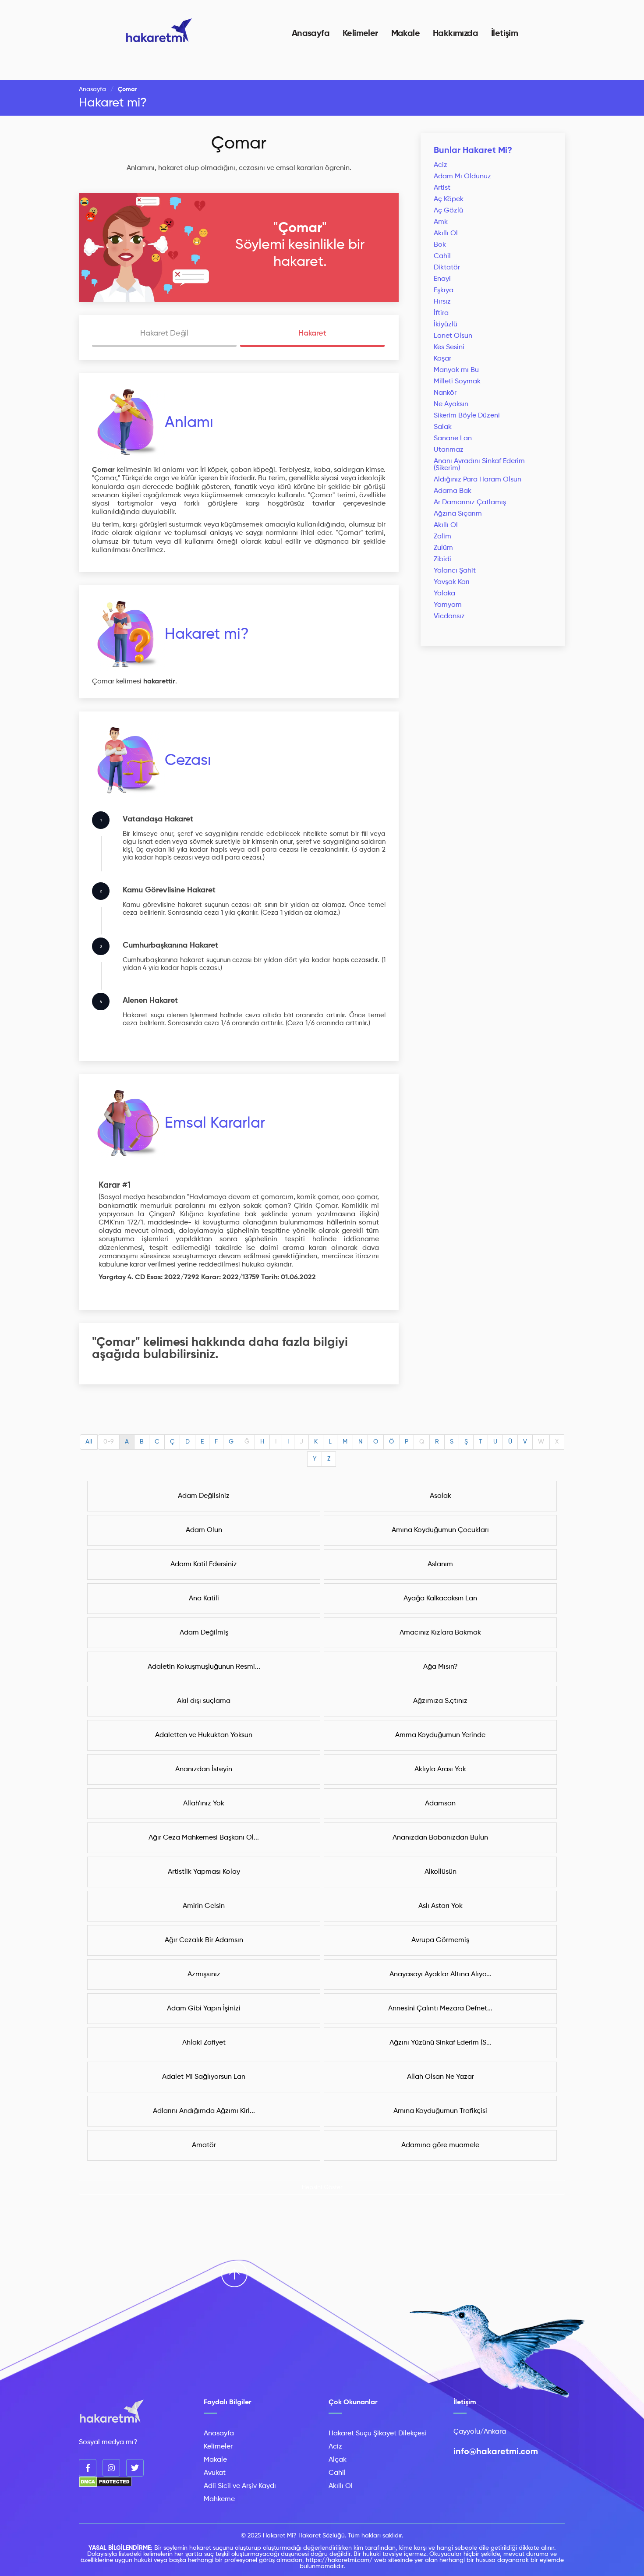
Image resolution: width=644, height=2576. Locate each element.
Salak (443, 427)
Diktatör (447, 268)
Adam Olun (204, 1530)
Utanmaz (449, 450)
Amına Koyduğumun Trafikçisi (440, 2111)
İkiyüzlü (446, 325)
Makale (405, 34)
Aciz (441, 165)
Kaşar (442, 359)
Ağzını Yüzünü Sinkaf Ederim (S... (441, 2043)
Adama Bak (453, 491)
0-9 (109, 1442)
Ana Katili (204, 1599)
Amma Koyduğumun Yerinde (440, 1735)
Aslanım (440, 1564)
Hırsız (442, 302)
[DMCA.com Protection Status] (105, 2485)
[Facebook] (88, 2468)
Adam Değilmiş (204, 1633)
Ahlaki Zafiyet (204, 2043)
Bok (440, 245)
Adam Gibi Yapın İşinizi (204, 2009)
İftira (441, 313)
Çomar (239, 144)
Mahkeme (219, 2499)
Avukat (215, 2473)
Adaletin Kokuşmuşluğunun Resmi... (204, 1667)
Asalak (441, 1496)
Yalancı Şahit (455, 571)
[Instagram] (111, 2468)
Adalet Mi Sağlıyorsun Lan (204, 2077)
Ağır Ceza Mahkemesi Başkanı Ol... (204, 1838)
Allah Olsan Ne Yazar (441, 2077)
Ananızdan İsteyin (204, 1769)
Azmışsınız (204, 1974)
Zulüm (443, 548)
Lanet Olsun (453, 336)
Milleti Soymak (457, 382)
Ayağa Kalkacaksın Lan (440, 1599)
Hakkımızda (455, 34)
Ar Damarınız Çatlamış (470, 502)
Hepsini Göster (322, 2187)
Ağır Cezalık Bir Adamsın (204, 1940)
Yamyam (448, 605)
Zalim (442, 537)
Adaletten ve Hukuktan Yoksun (204, 1735)
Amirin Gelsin (204, 1906)
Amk (441, 222)
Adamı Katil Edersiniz (204, 1564)
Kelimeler (360, 34)
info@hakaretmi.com (496, 2452)
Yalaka (444, 594)
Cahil (442, 256)
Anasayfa (311, 34)
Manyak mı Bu (456, 370)
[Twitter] (135, 2468)
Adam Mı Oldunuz (462, 177)
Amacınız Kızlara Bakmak (440, 1633)
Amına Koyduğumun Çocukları (440, 1530)
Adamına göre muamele (440, 2145)
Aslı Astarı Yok (441, 1906)
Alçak (338, 2460)
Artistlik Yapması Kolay (204, 1872)
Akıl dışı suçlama (204, 1701)
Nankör (445, 393)
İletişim (504, 34)
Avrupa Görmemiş (440, 1940)
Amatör (204, 2145)
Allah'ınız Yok (204, 1804)
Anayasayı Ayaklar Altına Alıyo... (441, 1974)
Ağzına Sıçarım (458, 514)
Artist (442, 188)
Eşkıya (444, 290)
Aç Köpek (449, 199)
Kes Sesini (449, 347)
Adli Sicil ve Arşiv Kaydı (240, 2486)
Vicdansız (449, 616)
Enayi (442, 279)
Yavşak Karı (452, 582)
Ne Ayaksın (451, 404)
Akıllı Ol (446, 234)
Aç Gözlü (448, 211)
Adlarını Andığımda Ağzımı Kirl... (204, 2111)
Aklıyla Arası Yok (440, 1769)
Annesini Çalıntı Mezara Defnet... (440, 2009)
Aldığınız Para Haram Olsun (478, 480)
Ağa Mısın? (441, 1667)
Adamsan (440, 1804)
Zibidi (442, 559)
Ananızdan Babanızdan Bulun (440, 1838)
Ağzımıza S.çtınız (440, 1701)
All (89, 1442)
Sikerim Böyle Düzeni (467, 416)
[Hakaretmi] (112, 2412)
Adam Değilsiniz (204, 1496)
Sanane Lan (453, 439)
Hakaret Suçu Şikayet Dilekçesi (377, 2434)
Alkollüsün (441, 1872)
